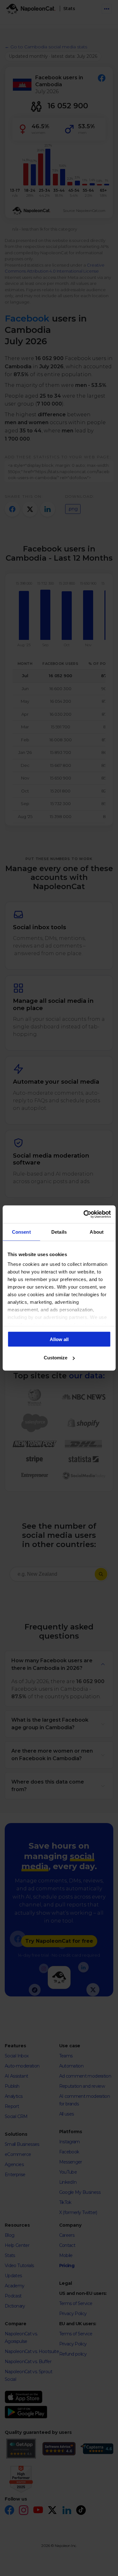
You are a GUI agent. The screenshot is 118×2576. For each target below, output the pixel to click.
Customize (56, 1358)
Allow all (59, 1339)
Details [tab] (59, 1232)
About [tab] (97, 1232)
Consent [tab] (21, 1232)
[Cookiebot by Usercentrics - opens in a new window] (84, 1214)
